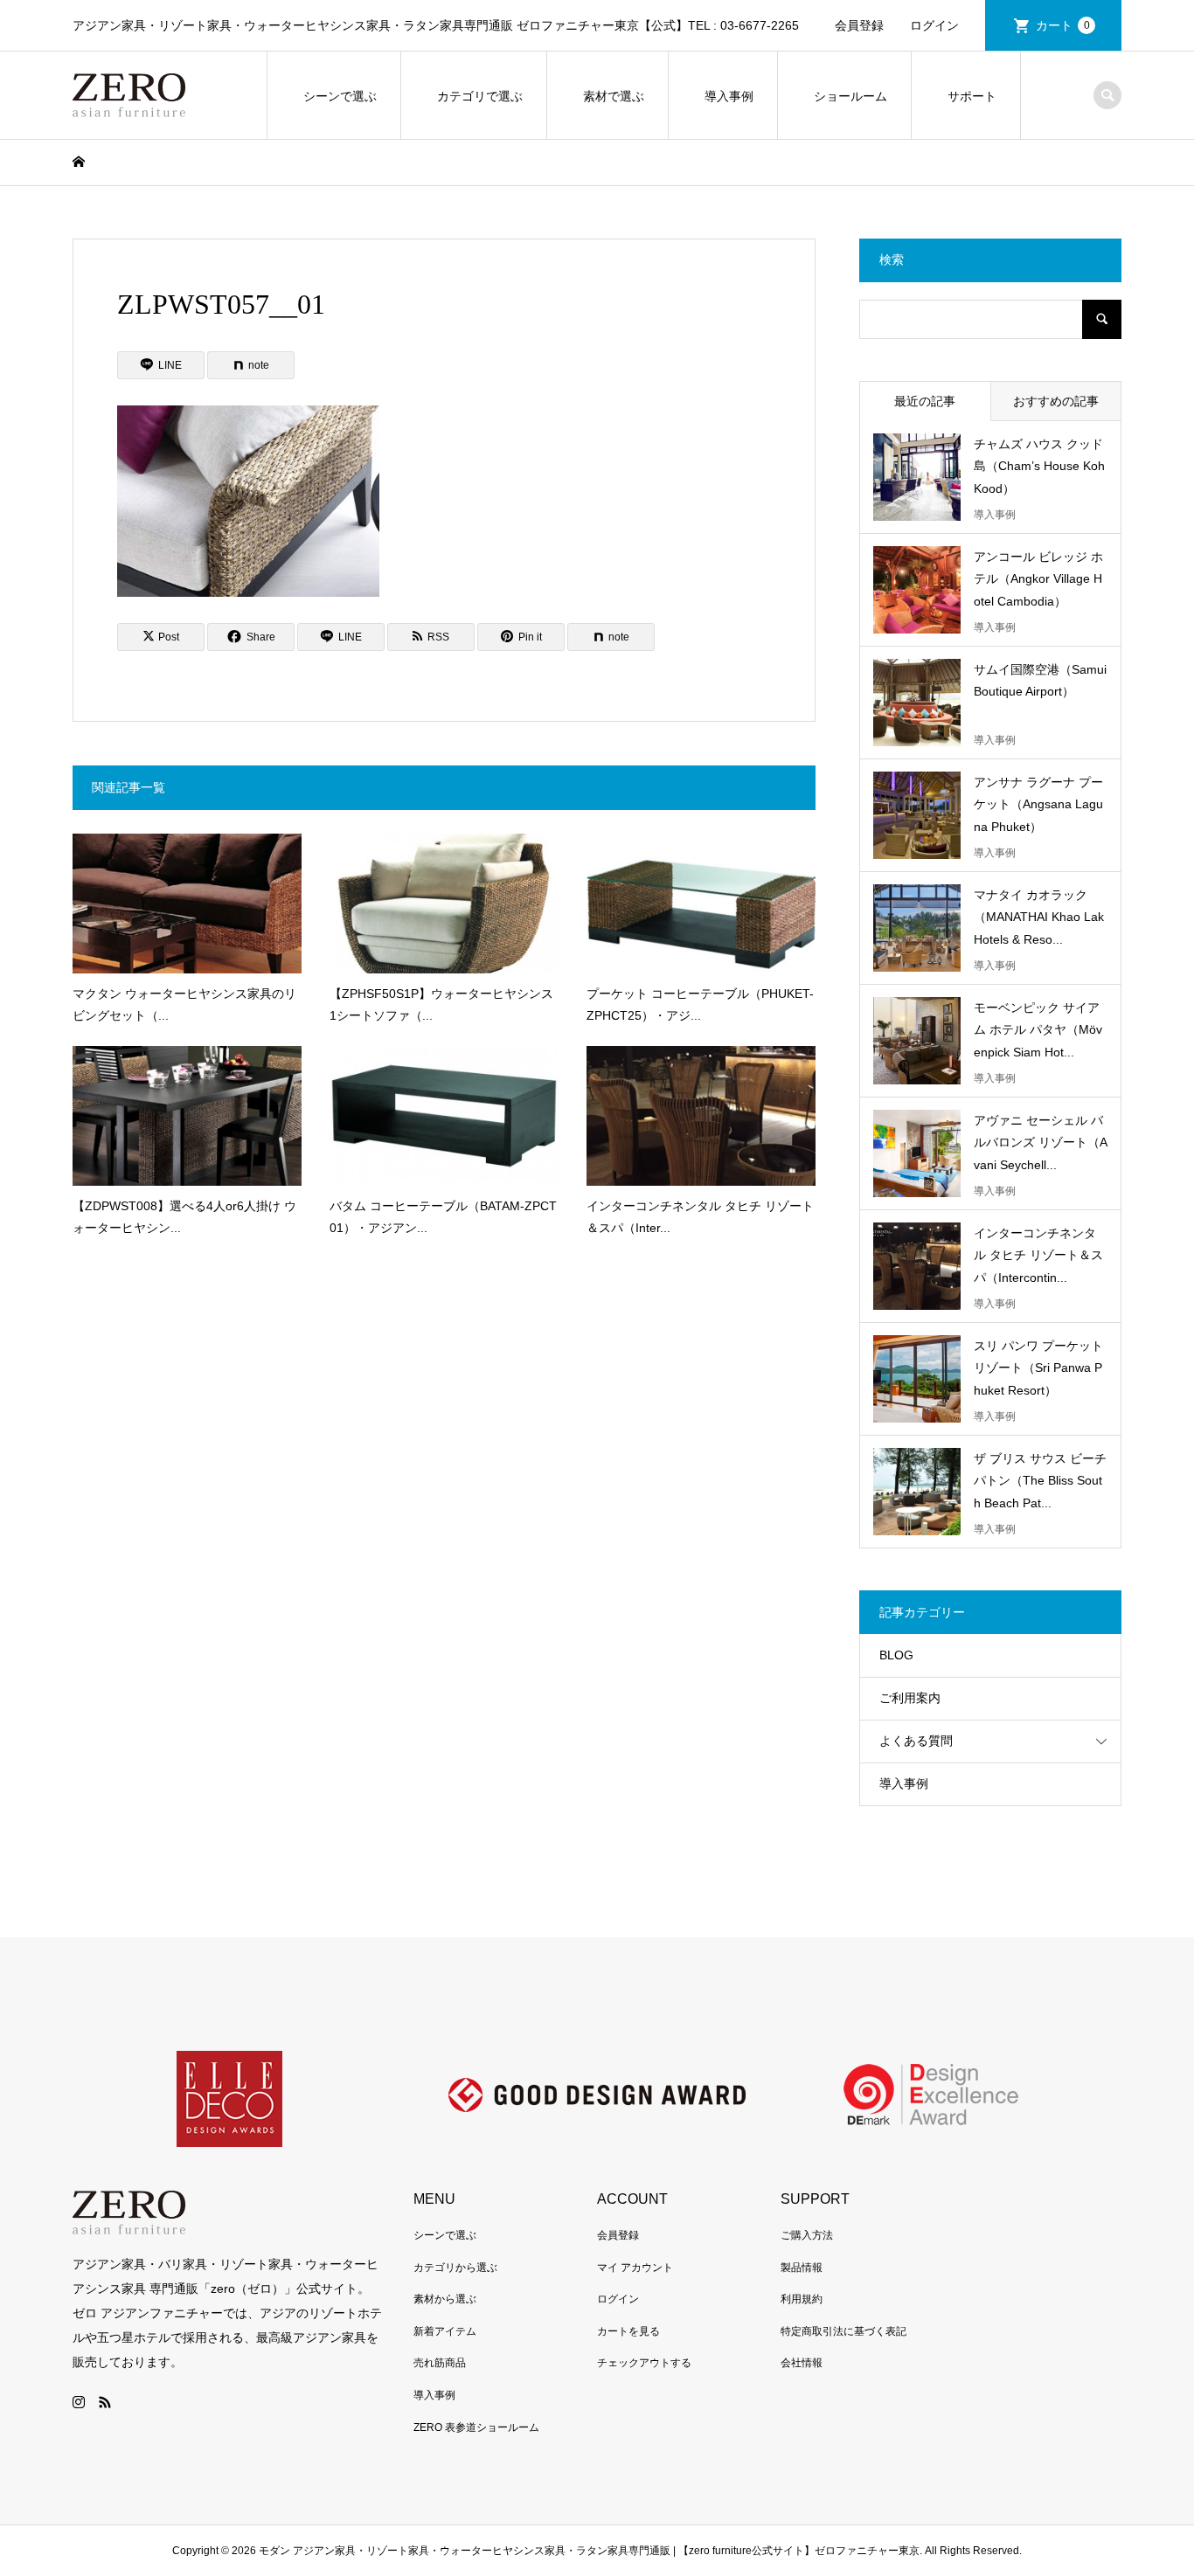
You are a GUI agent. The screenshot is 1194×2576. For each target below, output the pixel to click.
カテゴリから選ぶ (455, 2268)
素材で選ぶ (614, 96)
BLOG (896, 1655)
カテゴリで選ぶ (480, 96)
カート (1063, 25)
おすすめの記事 (1056, 401)
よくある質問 (916, 1741)
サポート (972, 96)
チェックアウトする (644, 2363)
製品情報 (802, 2268)
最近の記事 (925, 401)
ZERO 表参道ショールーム (476, 2427)
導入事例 (729, 96)
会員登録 (859, 25)
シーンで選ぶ (340, 96)
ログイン (934, 25)
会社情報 (802, 2363)
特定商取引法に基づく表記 (843, 2331)
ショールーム (850, 96)
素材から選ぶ (445, 2299)
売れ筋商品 (440, 2363)
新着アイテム (445, 2331)
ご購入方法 (807, 2235)
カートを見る (628, 2331)
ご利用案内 (910, 1698)
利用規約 (802, 2299)
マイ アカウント (635, 2268)
